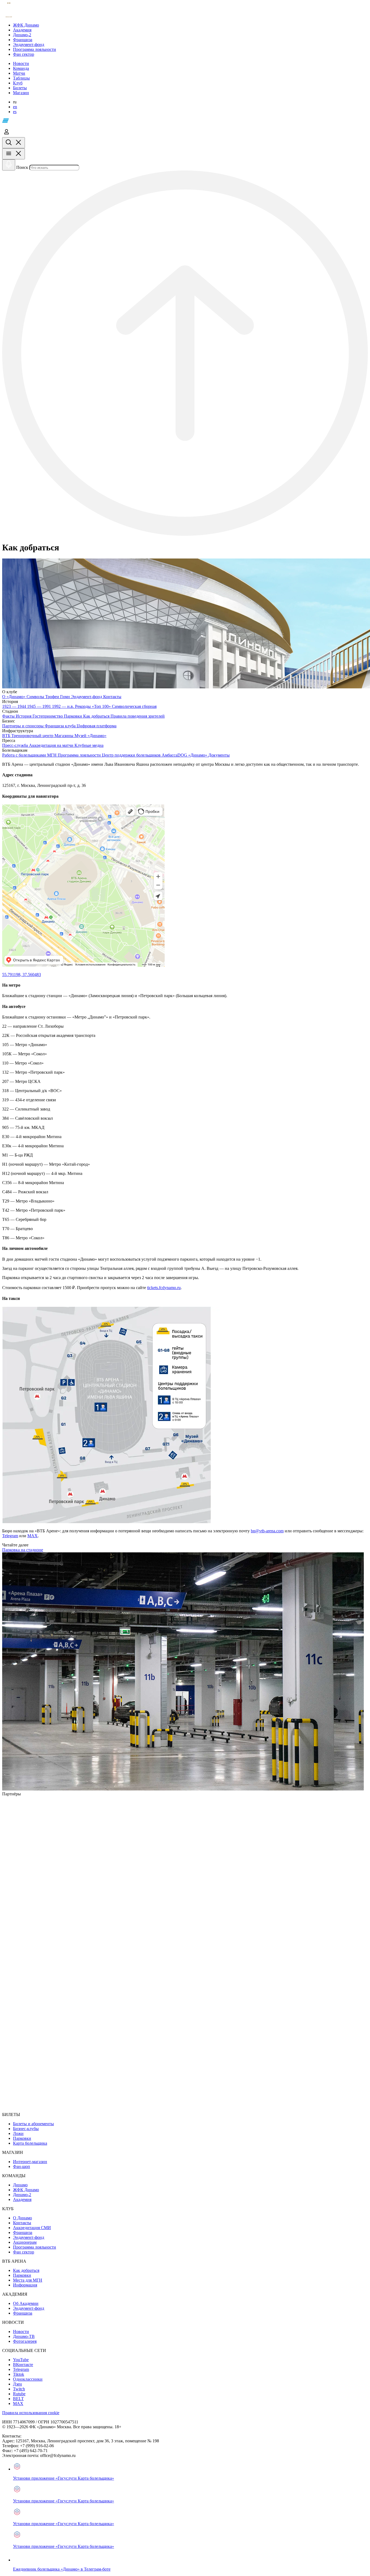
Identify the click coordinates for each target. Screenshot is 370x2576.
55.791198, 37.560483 (22, 975)
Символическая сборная (134, 706)
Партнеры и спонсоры (23, 726)
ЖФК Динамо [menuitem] (26, 2190)
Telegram (10, 1536)
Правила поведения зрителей (138, 716)
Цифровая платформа (97, 726)
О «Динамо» (14, 697)
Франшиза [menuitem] (23, 2232)
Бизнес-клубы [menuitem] (26, 2129)
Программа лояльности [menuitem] (35, 2247)
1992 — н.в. (64, 706)
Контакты (112, 697)
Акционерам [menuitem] (25, 2242)
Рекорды (83, 706)
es (15, 112)
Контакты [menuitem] (22, 2223)
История (24, 716)
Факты (9, 716)
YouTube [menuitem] (21, 2360)
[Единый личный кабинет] (7, 135)
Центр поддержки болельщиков (132, 755)
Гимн (66, 697)
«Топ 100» (102, 706)
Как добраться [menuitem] (26, 2270)
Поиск (22, 167)
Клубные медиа (89, 745)
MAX (33, 1536)
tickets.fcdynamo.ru (164, 1288)
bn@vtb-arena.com (267, 1531)
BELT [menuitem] (18, 2399)
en (15, 107)
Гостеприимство (48, 716)
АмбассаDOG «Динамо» (185, 755)
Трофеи (53, 697)
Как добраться (97, 716)
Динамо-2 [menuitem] (22, 2195)
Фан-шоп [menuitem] (22, 2166)
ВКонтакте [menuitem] (23, 2365)
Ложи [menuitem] (18, 2133)
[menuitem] (190, 25)
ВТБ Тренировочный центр (28, 736)
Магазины (64, 736)
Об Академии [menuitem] (26, 2303)
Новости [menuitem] (21, 2332)
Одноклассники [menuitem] (28, 2379)
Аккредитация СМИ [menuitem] (32, 2228)
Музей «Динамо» (90, 736)
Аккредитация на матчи (52, 745)
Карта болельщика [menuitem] (30, 2143)
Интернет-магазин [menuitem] (30, 2162)
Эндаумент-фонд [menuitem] (29, 2237)
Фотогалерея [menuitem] (25, 2341)
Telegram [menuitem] (21, 2369)
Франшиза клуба (61, 726)
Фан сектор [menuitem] (24, 2252)
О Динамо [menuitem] (22, 2218)
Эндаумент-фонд (87, 697)
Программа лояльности (80, 755)
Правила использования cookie (31, 2413)
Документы (219, 755)
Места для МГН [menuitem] (28, 2280)
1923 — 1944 (15, 706)
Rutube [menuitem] (19, 2394)
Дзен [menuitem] (17, 2384)
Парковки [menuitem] (22, 2138)
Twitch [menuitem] (19, 2389)
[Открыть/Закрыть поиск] (14, 143)
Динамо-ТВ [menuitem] (24, 2336)
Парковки (74, 716)
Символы (36, 697)
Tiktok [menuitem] (19, 2374)
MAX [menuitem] (18, 2403)
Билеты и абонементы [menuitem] (33, 2124)
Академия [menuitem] (22, 2199)
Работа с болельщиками (25, 755)
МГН (52, 755)
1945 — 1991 (40, 706)
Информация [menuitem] (25, 2285)
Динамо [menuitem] (20, 2185)
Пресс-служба (16, 745)
